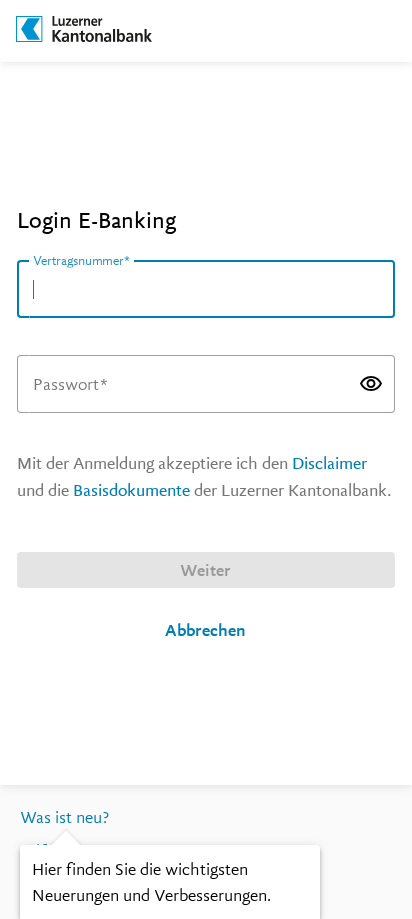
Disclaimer (329, 463)
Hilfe (36, 851)
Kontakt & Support (87, 885)
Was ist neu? (64, 817)
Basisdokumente (131, 490)
